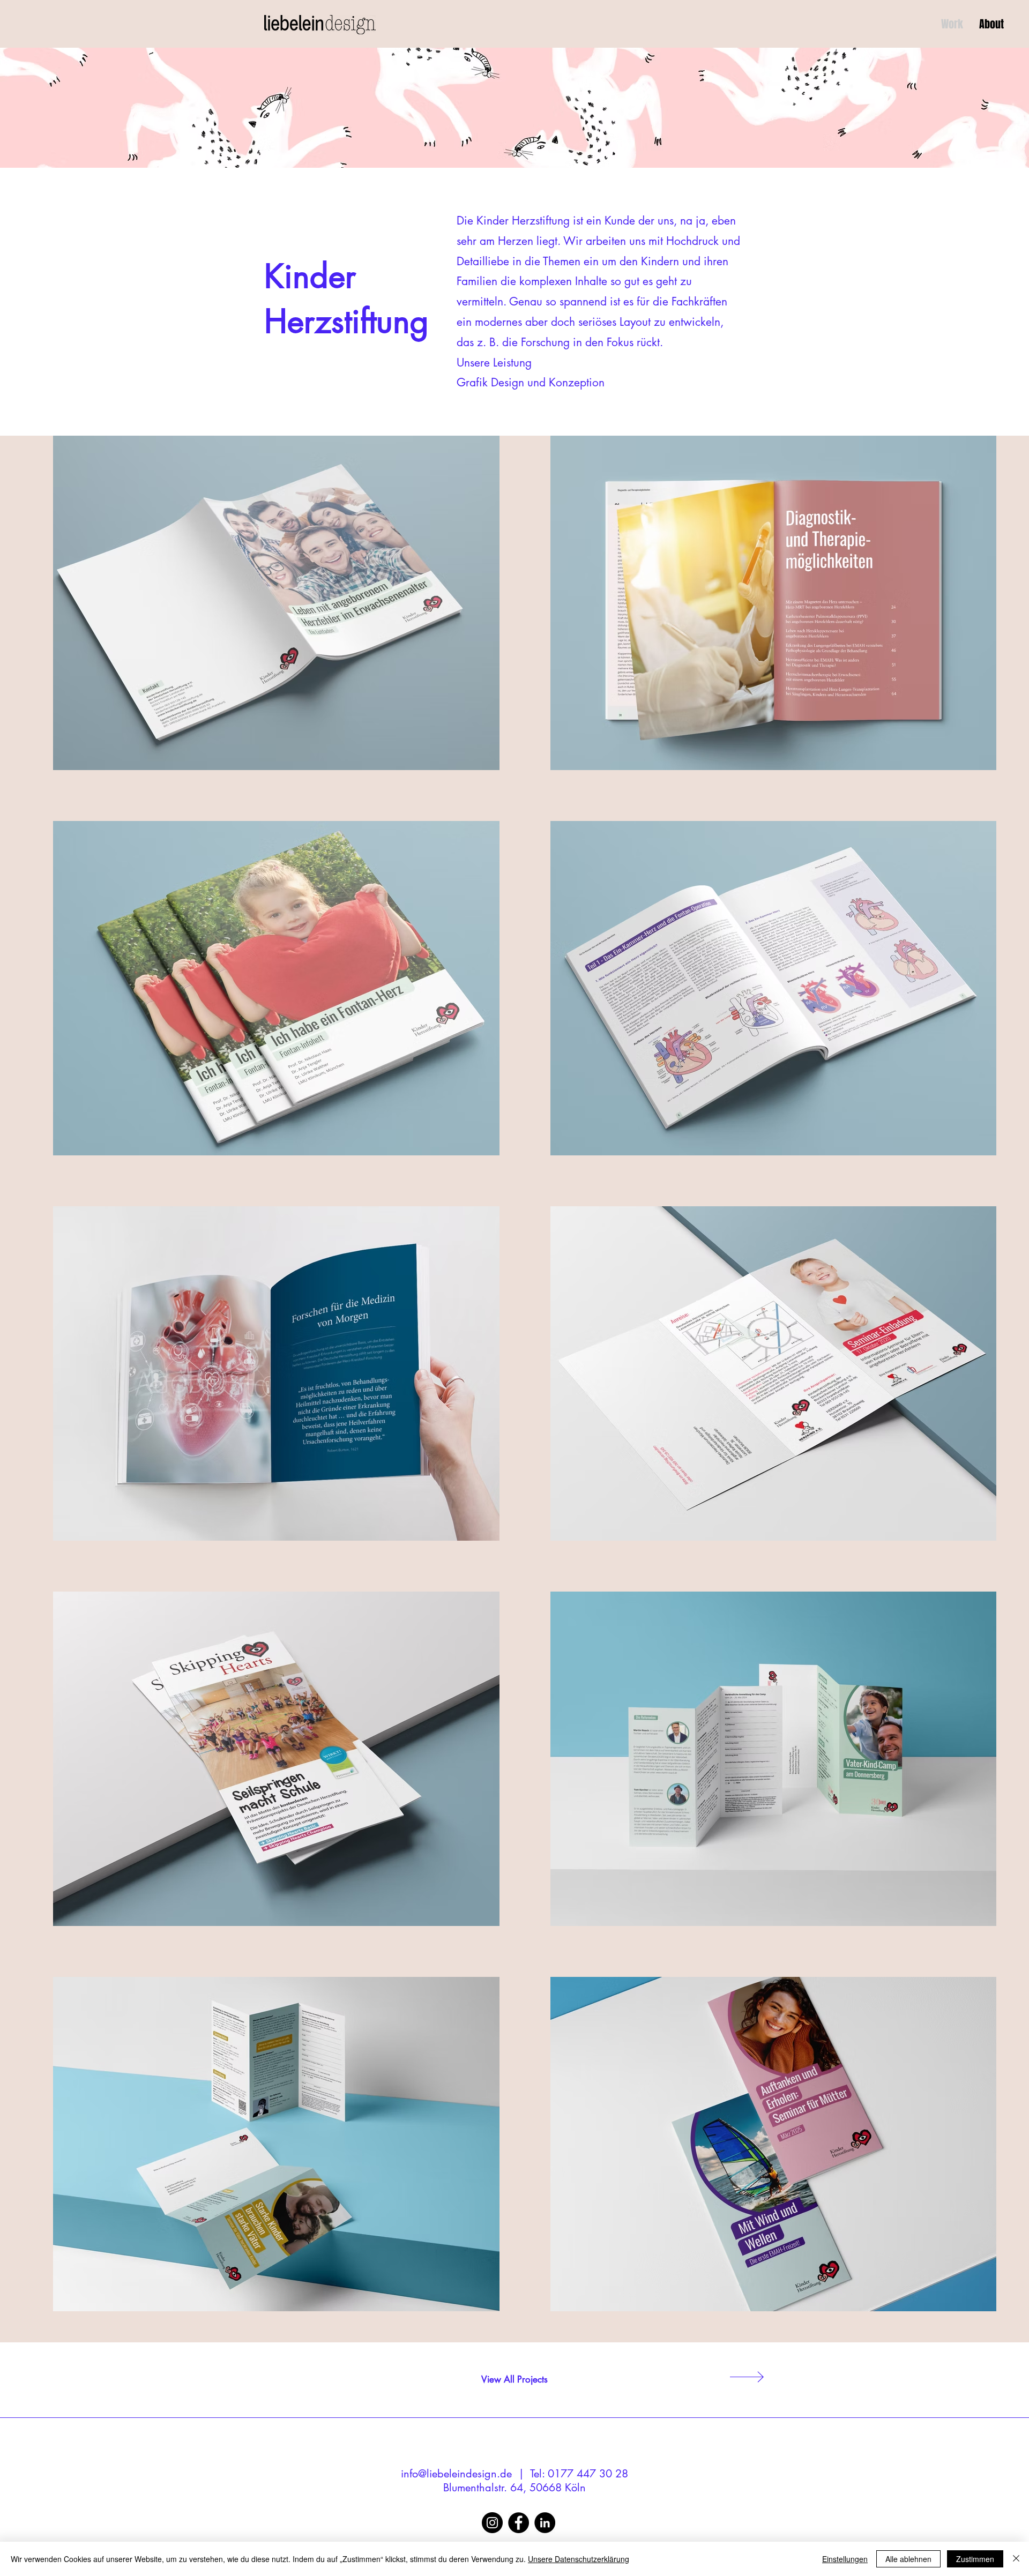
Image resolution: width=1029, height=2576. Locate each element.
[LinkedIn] (545, 2523)
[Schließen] (1016, 2559)
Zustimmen (975, 2559)
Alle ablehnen (908, 2559)
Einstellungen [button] (845, 2559)
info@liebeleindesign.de (456, 2474)
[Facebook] (519, 2523)
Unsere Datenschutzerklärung (579, 2559)
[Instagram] (492, 2523)
